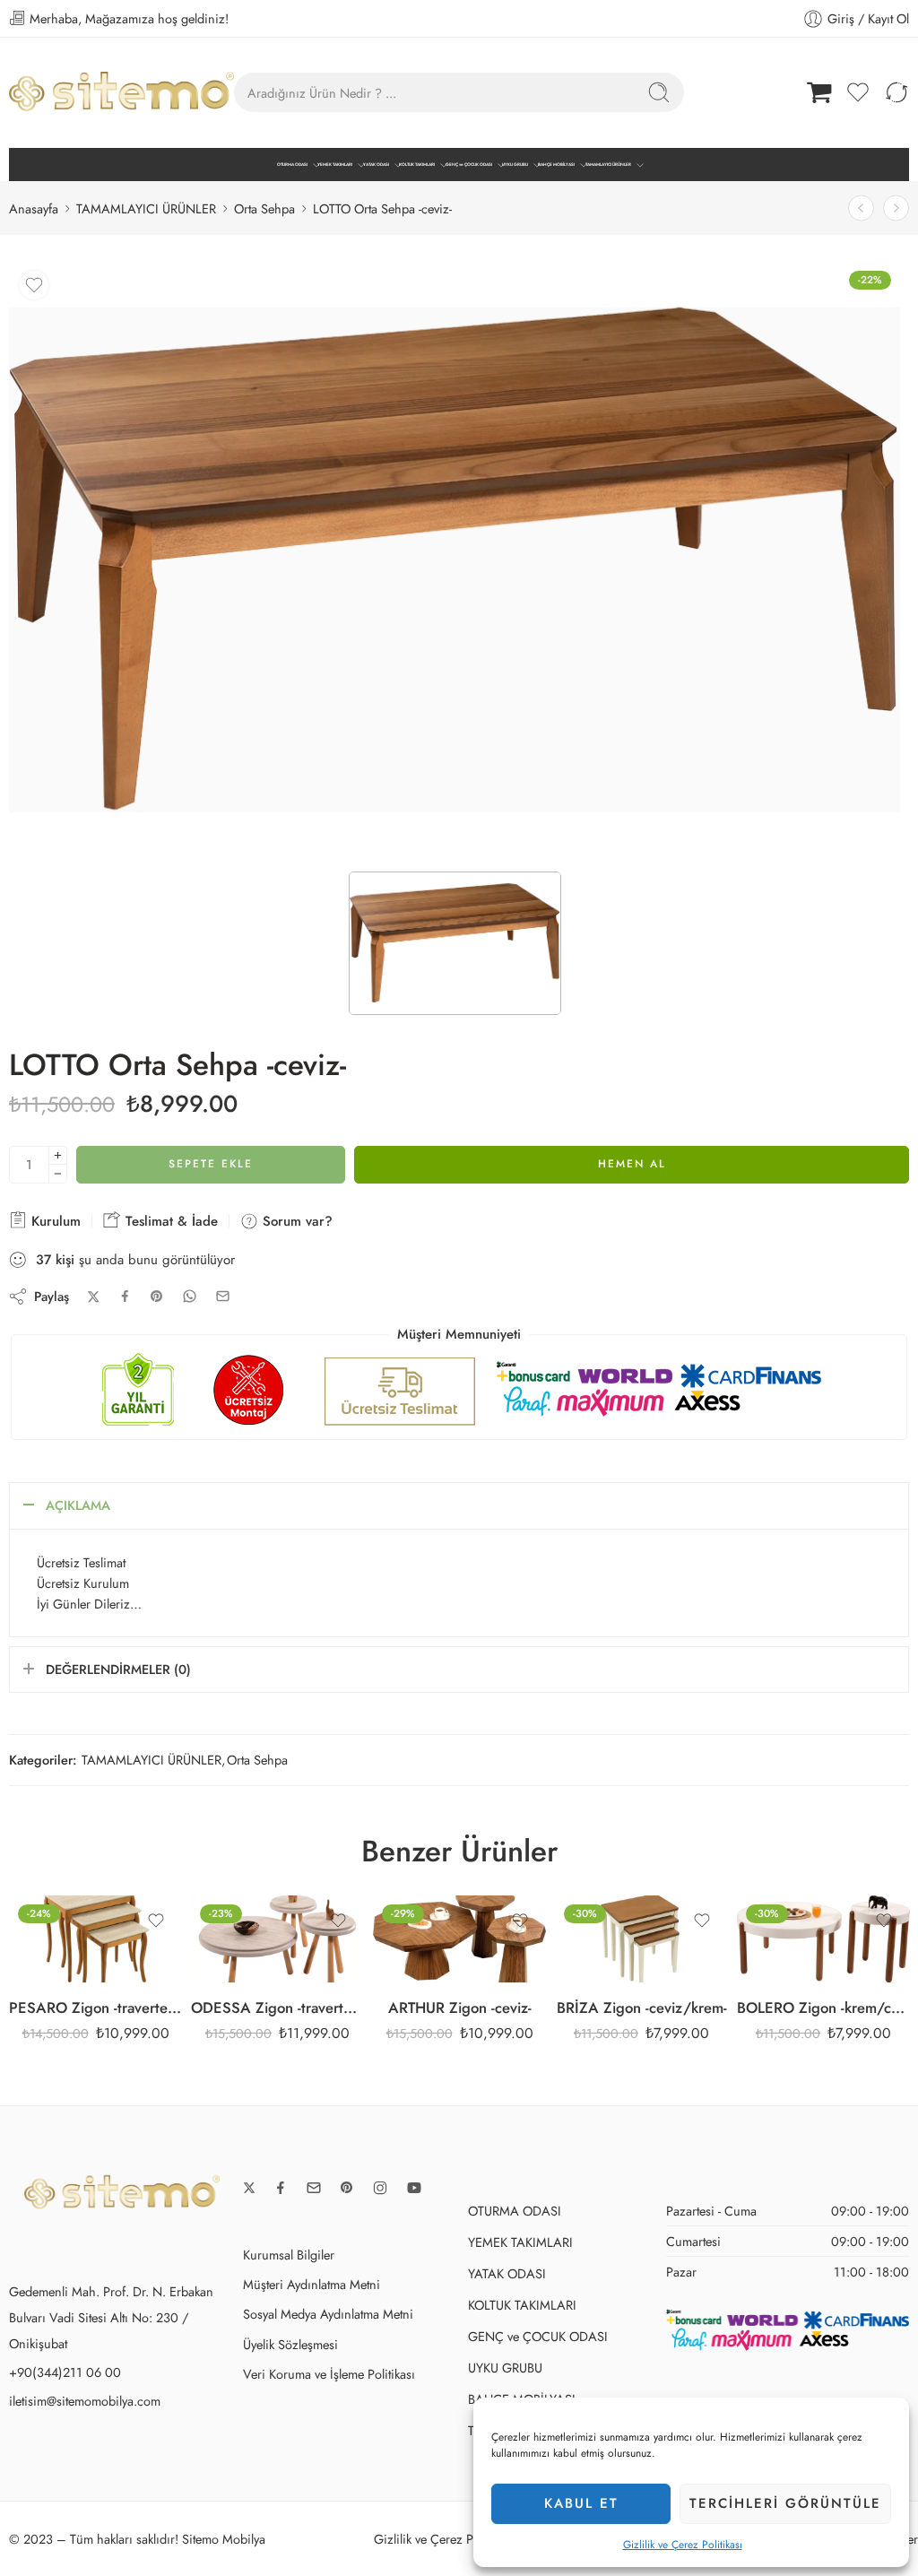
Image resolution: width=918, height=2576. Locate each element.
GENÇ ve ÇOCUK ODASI (469, 165)
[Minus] (58, 1174)
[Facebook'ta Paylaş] (125, 1296)
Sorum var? (295, 1221)
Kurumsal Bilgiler (289, 2255)
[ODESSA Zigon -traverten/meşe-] (277, 1939)
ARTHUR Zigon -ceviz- (460, 2008)
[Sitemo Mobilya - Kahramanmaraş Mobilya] (121, 93)
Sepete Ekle (211, 1164)
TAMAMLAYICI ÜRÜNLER (608, 165)
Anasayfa (34, 208)
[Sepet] (819, 92)
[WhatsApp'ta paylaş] (190, 1296)
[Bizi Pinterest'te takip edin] (347, 2188)
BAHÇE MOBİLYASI (556, 165)
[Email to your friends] (223, 1296)
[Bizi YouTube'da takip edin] (414, 2188)
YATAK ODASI (376, 165)
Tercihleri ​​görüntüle (785, 2503)
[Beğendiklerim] (34, 285)
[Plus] (58, 1155)
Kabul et (581, 2503)
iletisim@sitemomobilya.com (85, 2401)
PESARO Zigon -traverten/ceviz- (95, 2008)
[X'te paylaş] (94, 1297)
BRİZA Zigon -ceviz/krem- (642, 2008)
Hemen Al (632, 1164)
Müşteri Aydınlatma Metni (312, 2284)
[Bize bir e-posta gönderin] (314, 2188)
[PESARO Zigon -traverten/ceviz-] (95, 1939)
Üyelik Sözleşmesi (290, 2344)
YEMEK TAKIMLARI (335, 165)
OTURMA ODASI (292, 165)
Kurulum (54, 1221)
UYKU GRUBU (515, 165)
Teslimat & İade (169, 1221)
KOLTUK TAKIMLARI (417, 165)
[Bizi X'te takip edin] (249, 2188)
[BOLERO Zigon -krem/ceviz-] (823, 1939)
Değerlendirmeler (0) (118, 1669)
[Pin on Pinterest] (157, 1297)
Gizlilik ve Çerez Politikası (683, 2545)
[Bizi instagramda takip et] (380, 2188)
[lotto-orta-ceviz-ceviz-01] (455, 560)
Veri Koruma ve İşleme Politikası (329, 2374)
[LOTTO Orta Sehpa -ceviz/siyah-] (896, 208)
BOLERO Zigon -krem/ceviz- (823, 2008)
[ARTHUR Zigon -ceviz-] (459, 1939)
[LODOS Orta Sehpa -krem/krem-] (861, 208)
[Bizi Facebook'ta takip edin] (281, 2188)
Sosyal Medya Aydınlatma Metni (328, 2314)
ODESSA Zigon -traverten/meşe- (277, 2008)
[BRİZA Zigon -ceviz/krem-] (641, 1939)
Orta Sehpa (264, 208)
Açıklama (78, 1505)
